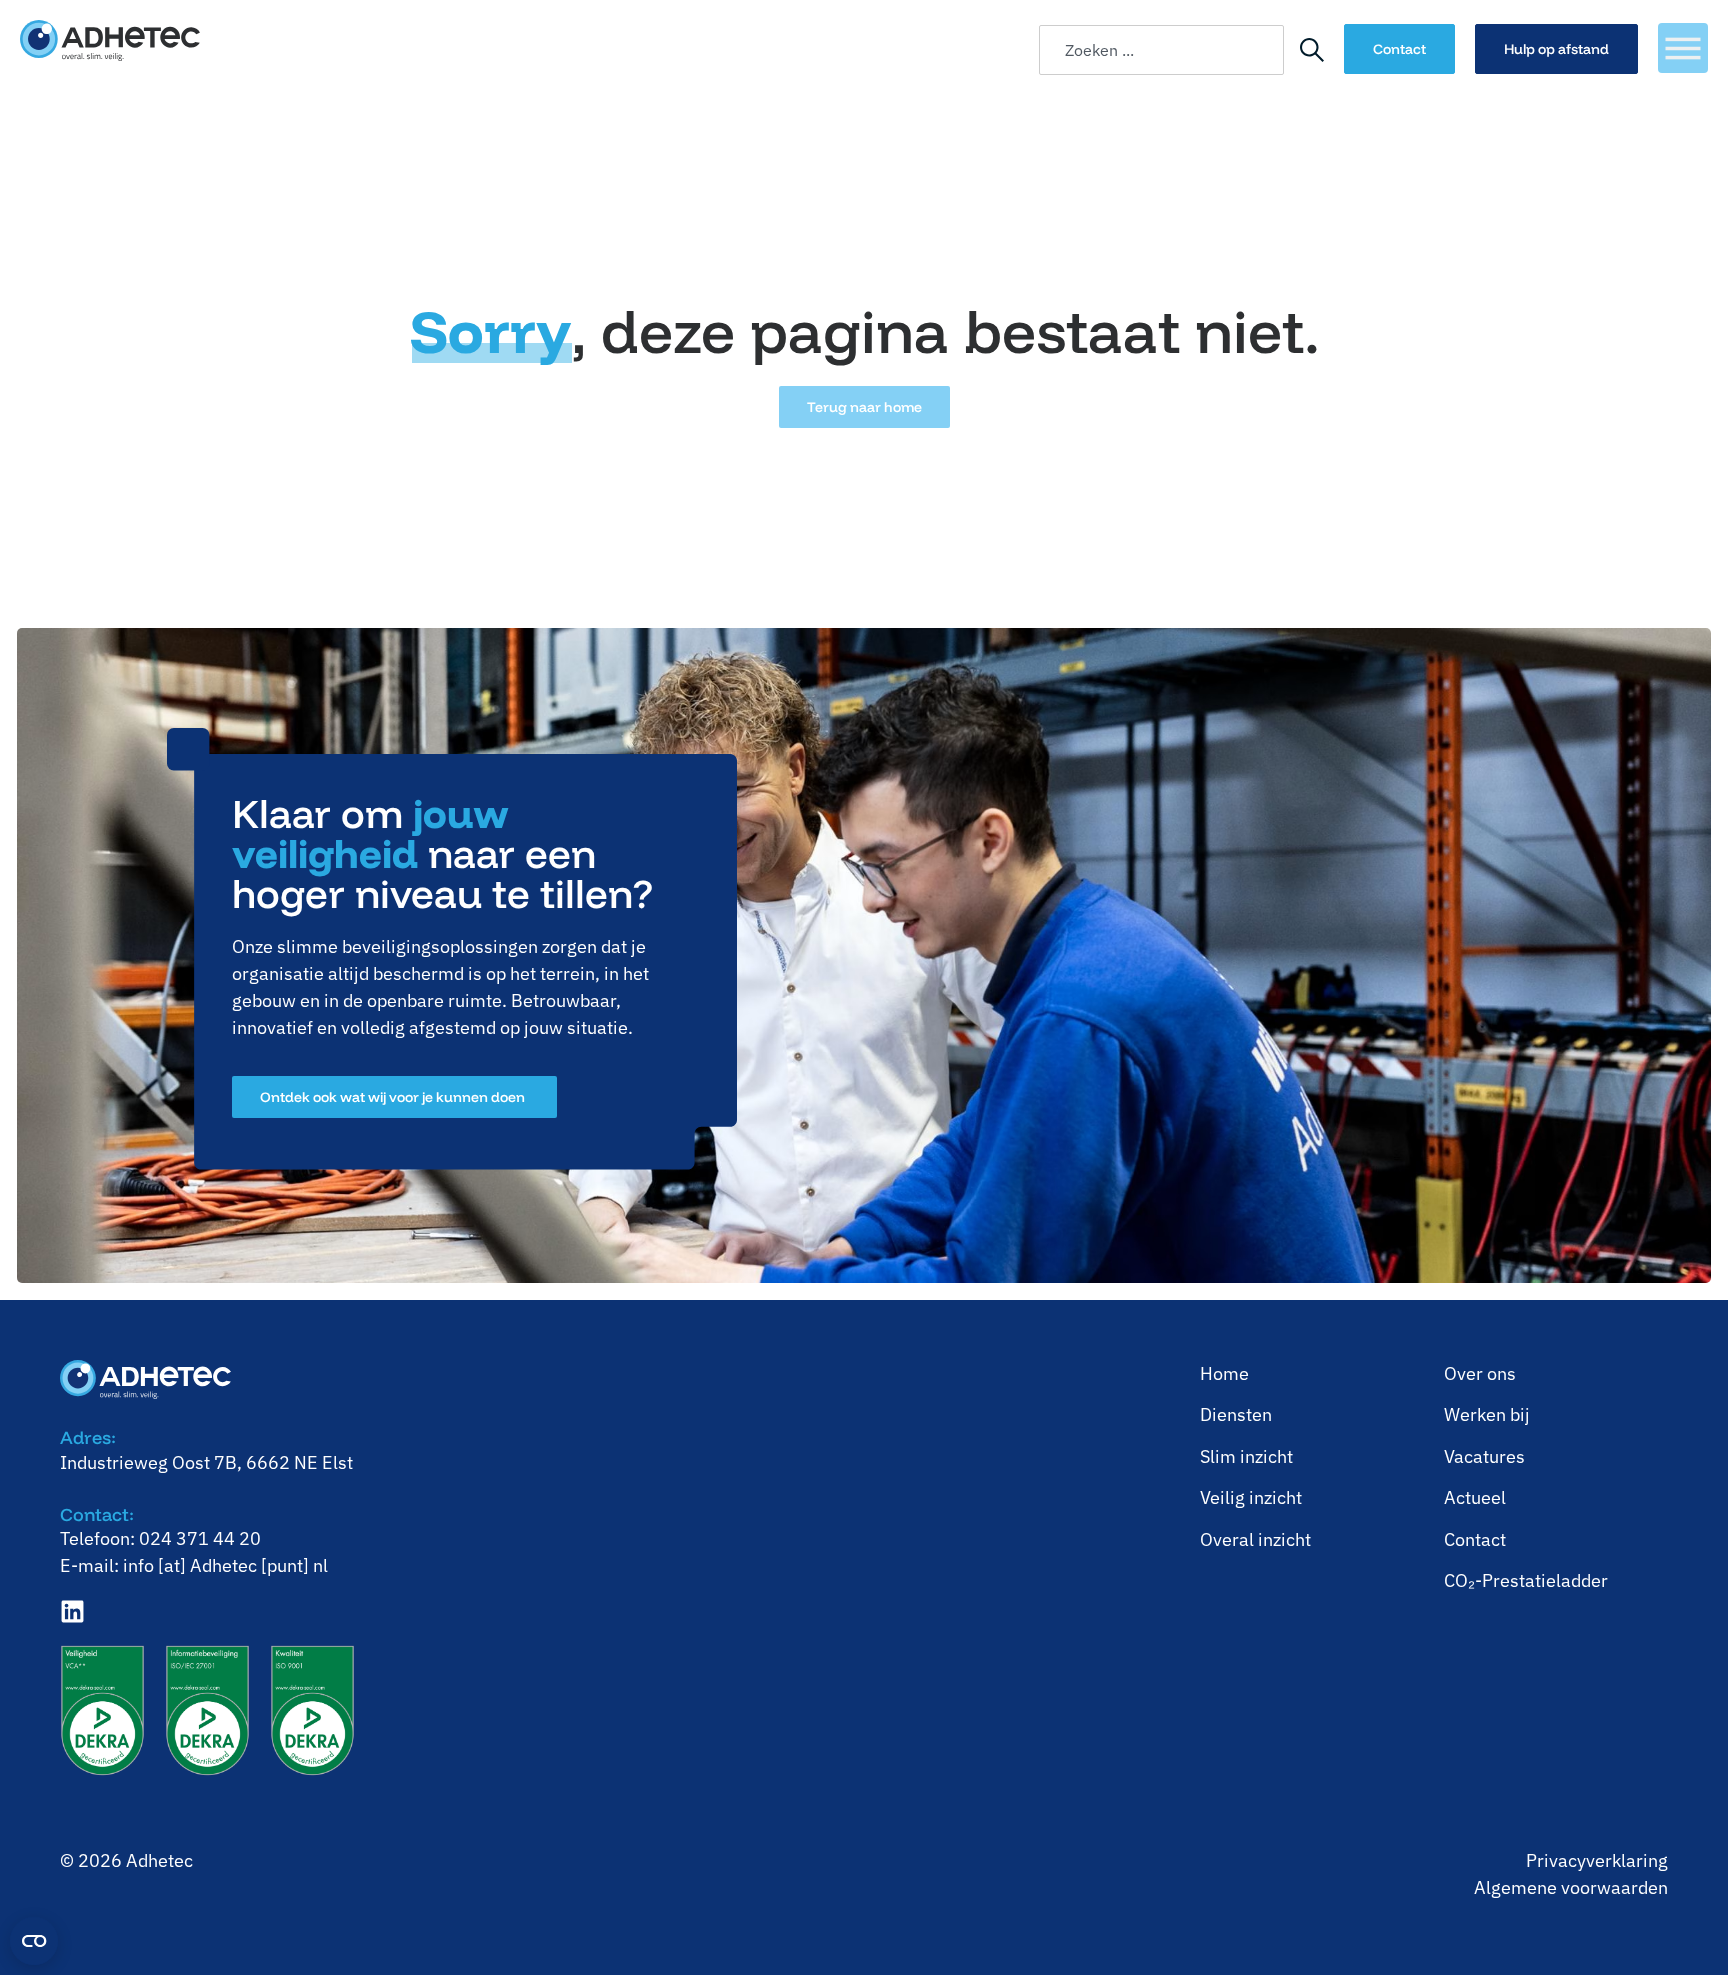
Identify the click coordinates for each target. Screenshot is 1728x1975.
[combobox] (1161, 50)
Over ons (1480, 1373)
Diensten (1236, 1414)
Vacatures (1484, 1456)
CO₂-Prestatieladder (1526, 1580)
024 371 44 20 (200, 1538)
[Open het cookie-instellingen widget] (34, 1941)
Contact (1475, 1539)
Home (1224, 1373)
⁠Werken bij (1487, 1414)
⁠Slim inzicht (1246, 1456)
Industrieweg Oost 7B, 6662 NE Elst (206, 1462)
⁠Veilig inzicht (1251, 1497)
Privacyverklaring (1597, 1860)
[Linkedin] (72, 1611)
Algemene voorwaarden (1571, 1887)
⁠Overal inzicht (1255, 1539)
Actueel (1475, 1497)
